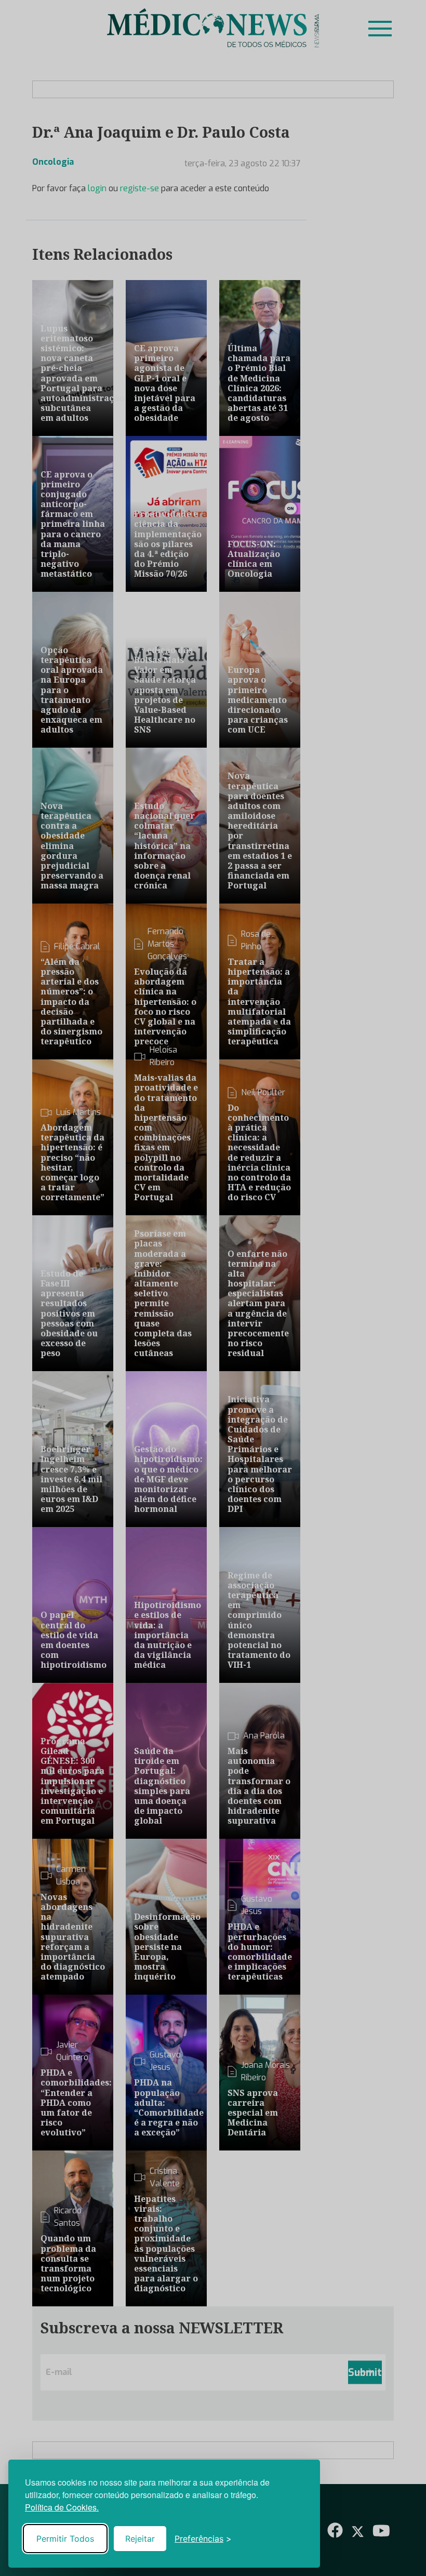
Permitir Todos (65, 2539)
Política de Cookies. (62, 2507)
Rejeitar (140, 2539)
